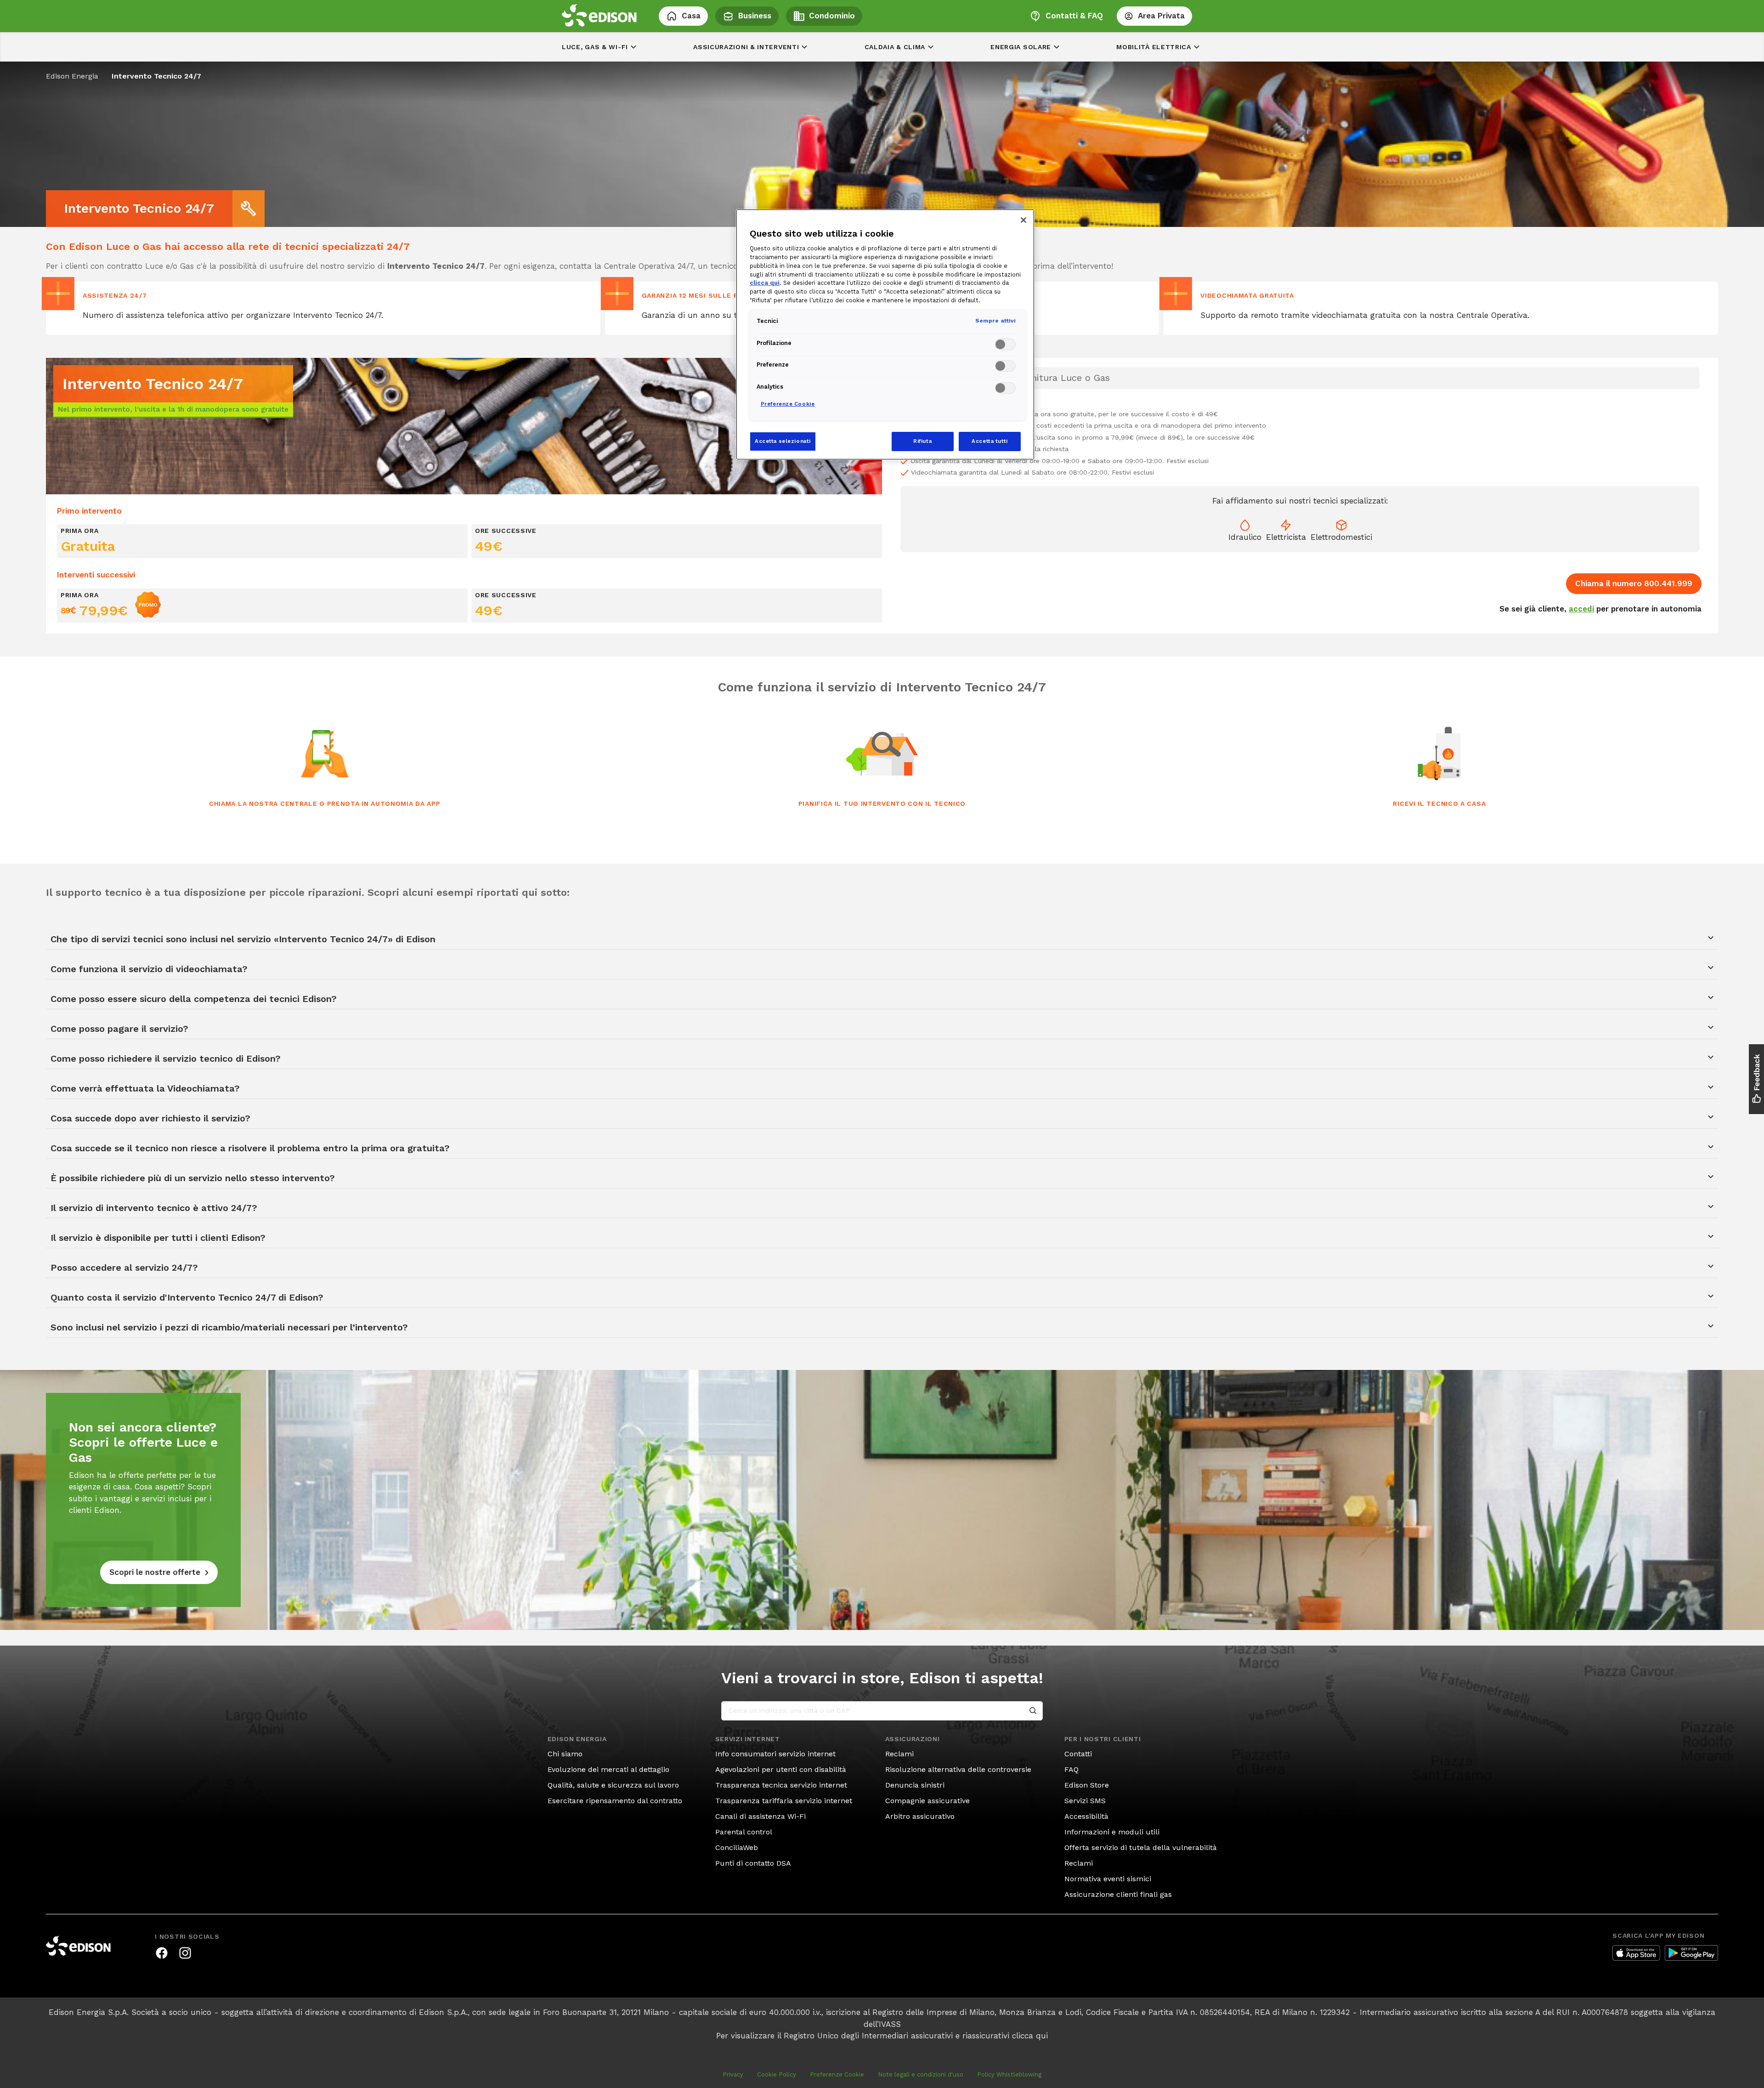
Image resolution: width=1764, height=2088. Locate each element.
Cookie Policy (777, 2074)
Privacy (733, 2074)
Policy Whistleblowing (1009, 2074)
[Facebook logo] (162, 1953)
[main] (882, 1044)
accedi (1581, 609)
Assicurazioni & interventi (746, 47)
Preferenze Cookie (837, 2074)
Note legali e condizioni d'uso (921, 2074)
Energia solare (1021, 47)
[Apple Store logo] (1636, 1953)
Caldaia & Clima (895, 47)
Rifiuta (922, 441)
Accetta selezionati (783, 441)
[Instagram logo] (185, 1953)
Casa (691, 16)
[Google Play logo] (1691, 1953)
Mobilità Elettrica (1154, 47)
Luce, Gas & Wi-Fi (595, 47)
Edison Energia (72, 76)
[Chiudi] (1023, 220)
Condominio (832, 16)
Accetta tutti (989, 441)
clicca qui (1030, 2036)
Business (755, 16)
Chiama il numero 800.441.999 (1634, 583)
